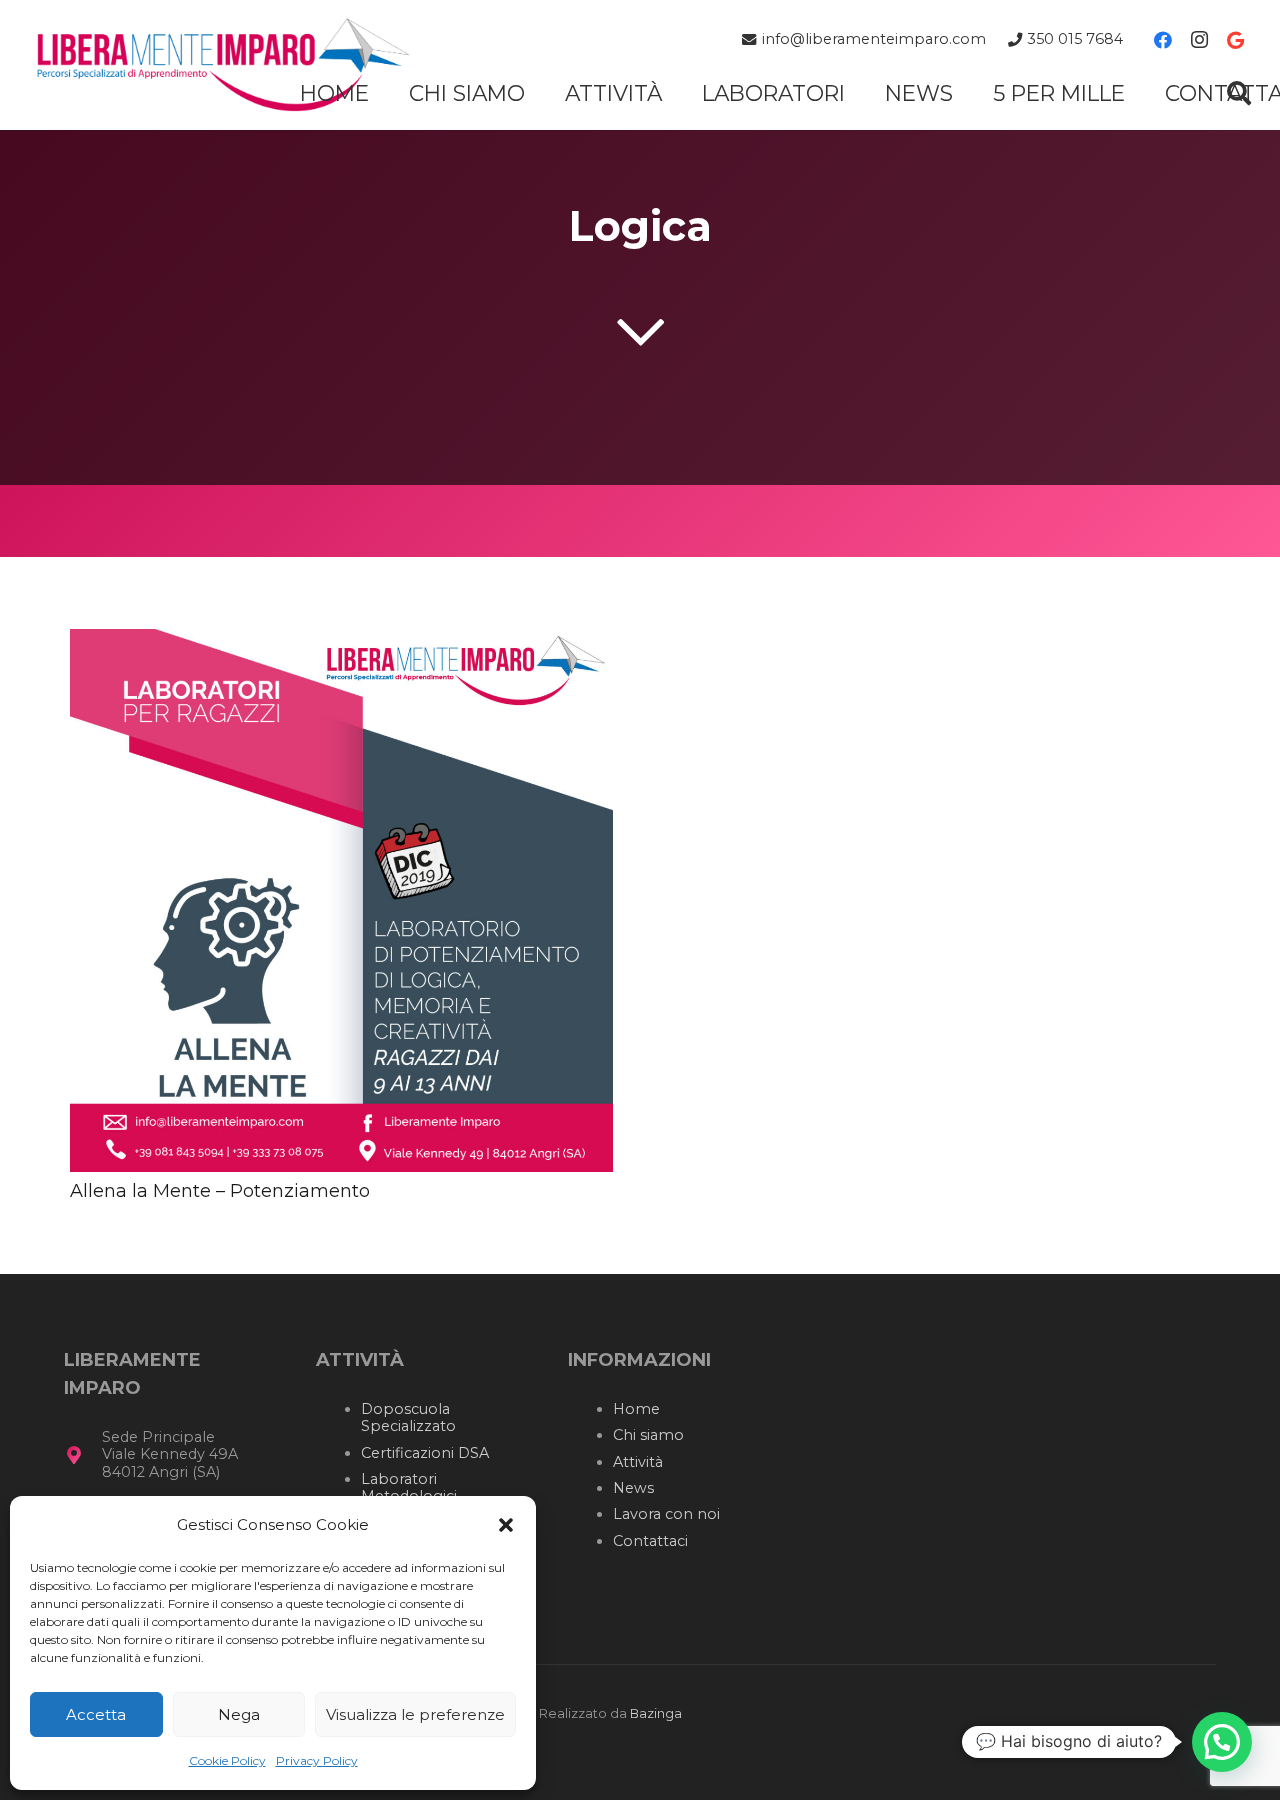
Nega (239, 1714)
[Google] (1235, 40)
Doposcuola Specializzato (408, 1417)
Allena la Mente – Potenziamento (220, 1191)
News (633, 1488)
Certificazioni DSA (425, 1453)
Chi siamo (648, 1435)
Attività (638, 1462)
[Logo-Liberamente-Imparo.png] (223, 65)
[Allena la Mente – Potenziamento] (341, 643)
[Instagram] (1199, 40)
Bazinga (656, 1713)
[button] (506, 1525)
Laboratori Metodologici (409, 1487)
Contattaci (650, 1541)
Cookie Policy (227, 1760)
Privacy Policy (317, 1760)
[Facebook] (1163, 40)
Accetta (96, 1714)
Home (636, 1409)
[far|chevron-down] (640, 331)
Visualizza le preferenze (415, 1714)
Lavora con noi (666, 1514)
